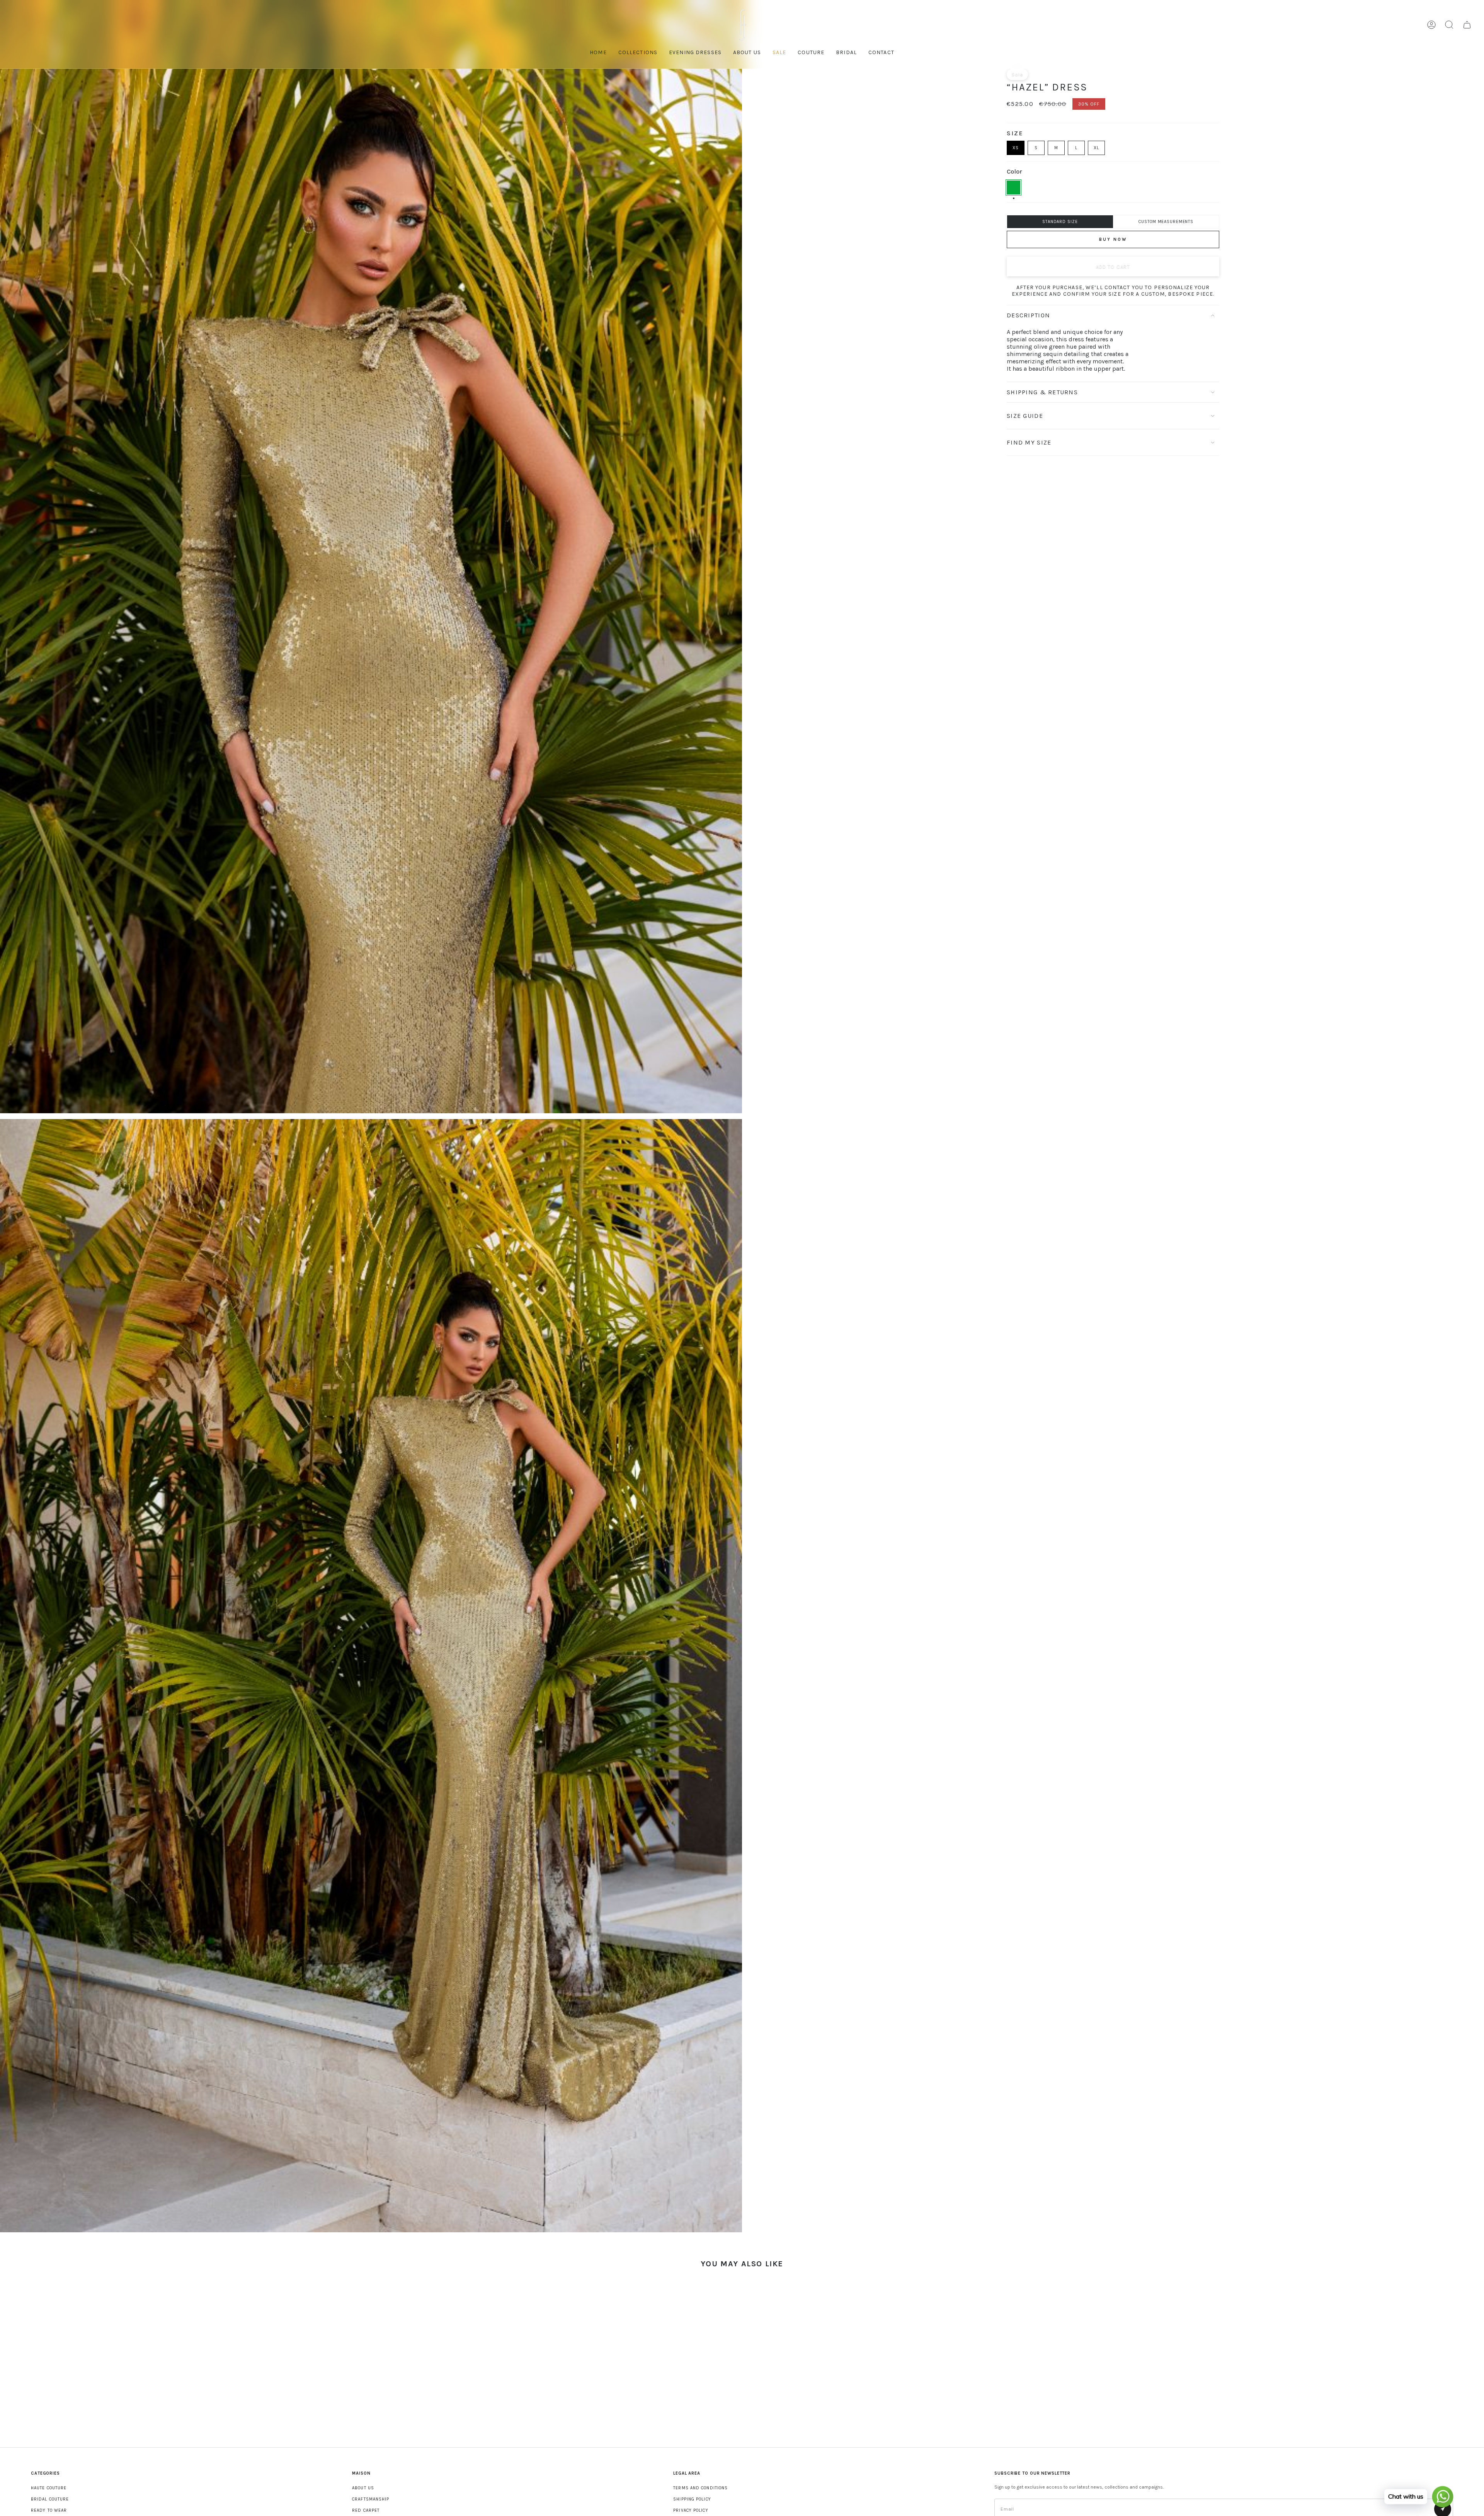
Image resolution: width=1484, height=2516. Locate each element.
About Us (363, 2488)
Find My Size (1029, 442)
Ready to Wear (49, 2510)
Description (1028, 315)
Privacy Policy (691, 2510)
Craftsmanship (371, 2499)
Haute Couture (49, 2488)
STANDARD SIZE (1060, 222)
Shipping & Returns (1042, 392)
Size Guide (1025, 416)
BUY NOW (1113, 239)
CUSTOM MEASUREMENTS (1166, 222)
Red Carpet (366, 2510)
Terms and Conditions (700, 2488)
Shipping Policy (692, 2499)
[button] (811, 53)
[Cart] (1467, 25)
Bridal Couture (50, 2499)
